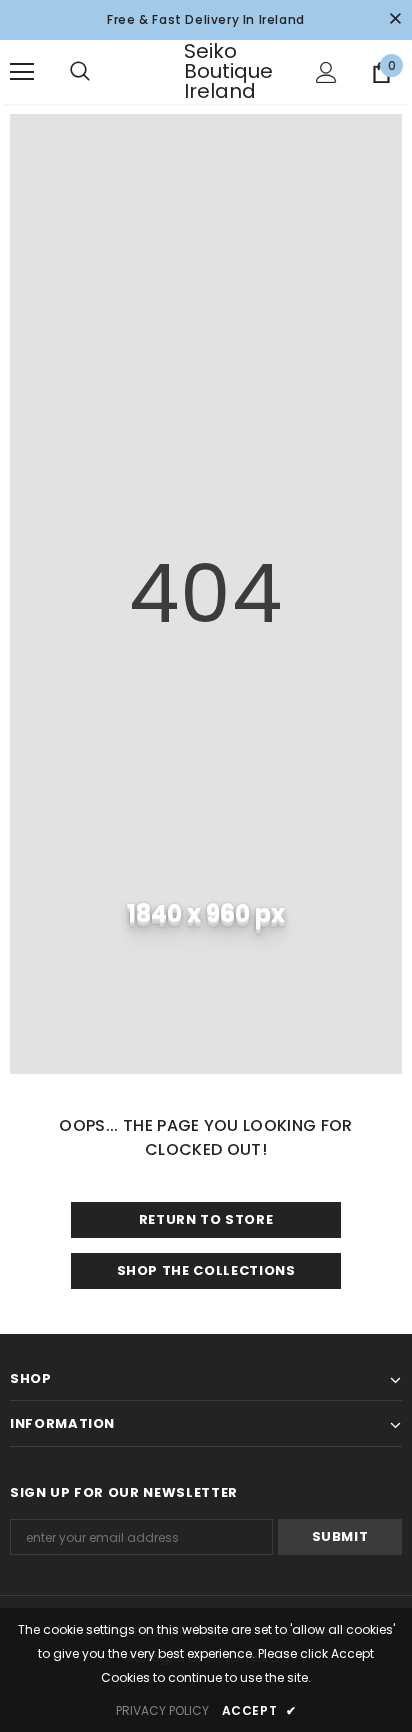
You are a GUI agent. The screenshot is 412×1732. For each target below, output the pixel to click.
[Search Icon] (100, 72)
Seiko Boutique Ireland (209, 71)
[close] (395, 20)
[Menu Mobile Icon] (22, 72)
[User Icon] (326, 72)
